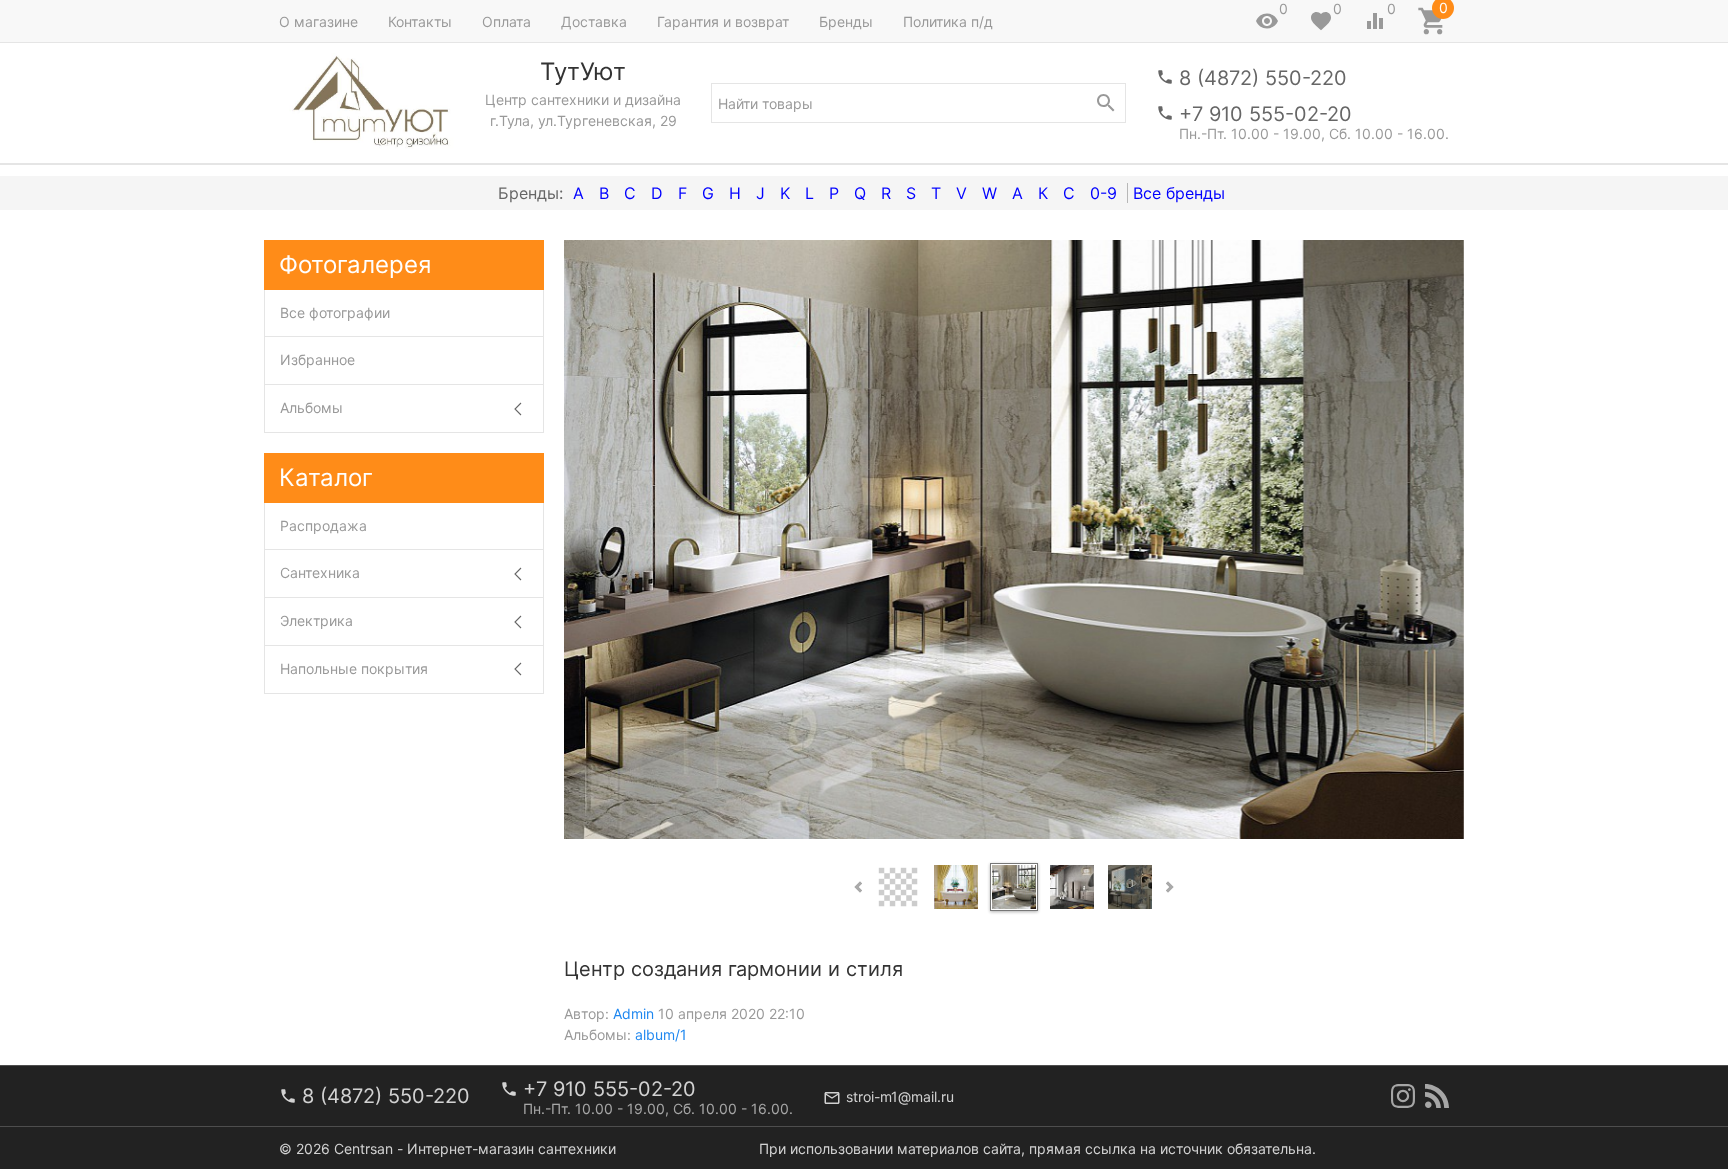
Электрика (316, 620)
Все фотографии (335, 312)
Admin (633, 1013)
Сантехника (320, 572)
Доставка (594, 21)
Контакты (420, 21)
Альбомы (311, 407)
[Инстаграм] (1403, 1096)
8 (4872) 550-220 (1263, 78)
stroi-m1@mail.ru (900, 1096)
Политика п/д (948, 21)
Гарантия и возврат (723, 21)
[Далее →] (1014, 538)
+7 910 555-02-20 (1265, 114)
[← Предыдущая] (586, 540)
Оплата (506, 21)
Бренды (846, 21)
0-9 (1103, 193)
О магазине (318, 21)
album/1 (661, 1034)
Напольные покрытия (354, 668)
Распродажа (323, 525)
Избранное (317, 359)
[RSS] (1437, 1096)
